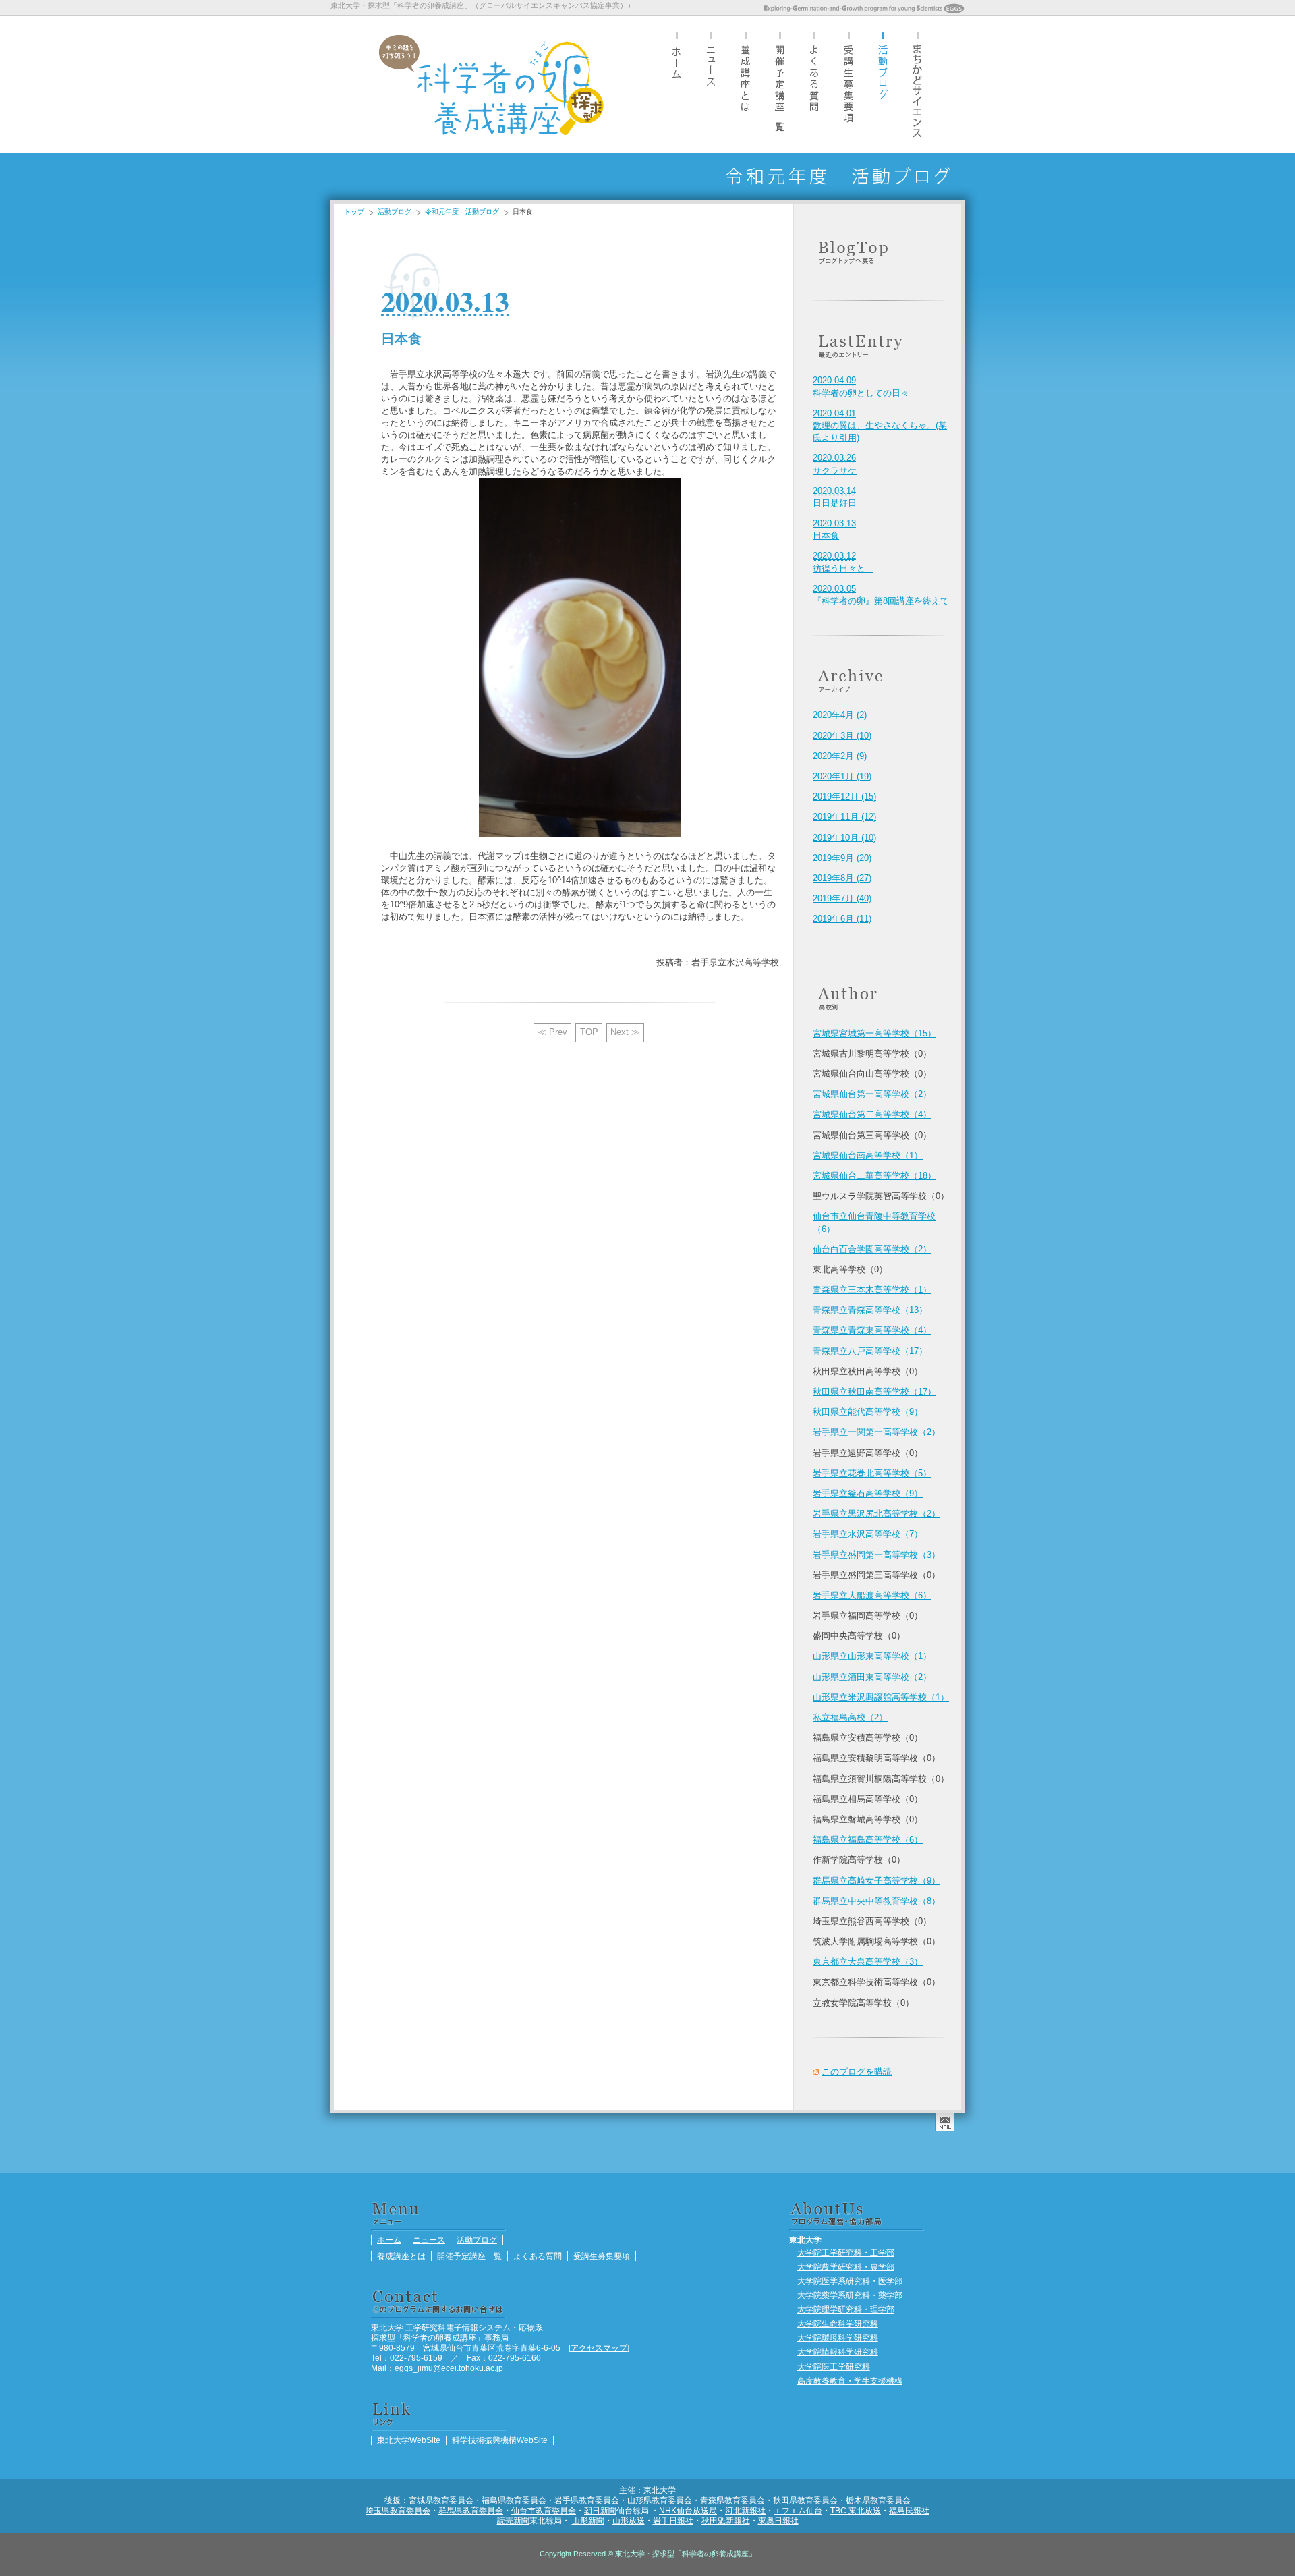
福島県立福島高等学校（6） (868, 1840)
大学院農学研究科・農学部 (846, 2267)
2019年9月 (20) (842, 858)
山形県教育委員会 (660, 2500)
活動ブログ (883, 84)
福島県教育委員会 (514, 2500)
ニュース (711, 84)
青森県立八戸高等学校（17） (870, 1351)
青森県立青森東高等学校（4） (872, 1330)
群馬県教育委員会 (471, 2510)
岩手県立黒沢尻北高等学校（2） (876, 1514)
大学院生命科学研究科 (838, 2323)
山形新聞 (588, 2520)
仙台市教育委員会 (544, 2510)
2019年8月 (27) (842, 878)
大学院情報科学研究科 (838, 2352)
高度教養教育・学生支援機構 (850, 2381)
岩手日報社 (673, 2520)
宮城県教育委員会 (441, 2500)
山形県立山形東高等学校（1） (872, 1656)
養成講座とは (745, 84)
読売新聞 (513, 2520)
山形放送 (629, 2520)
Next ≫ (625, 1032)
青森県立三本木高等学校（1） (872, 1290)
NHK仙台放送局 (688, 2510)
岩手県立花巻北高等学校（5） (872, 1473)
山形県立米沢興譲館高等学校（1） (881, 1697)
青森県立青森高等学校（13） (870, 1310)
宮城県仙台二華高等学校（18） (874, 1176)
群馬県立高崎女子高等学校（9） (876, 1881)
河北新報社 (745, 2510)
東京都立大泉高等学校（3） (868, 1962)
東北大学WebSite (409, 2440)
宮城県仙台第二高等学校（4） (872, 1114)
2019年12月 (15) (844, 796)
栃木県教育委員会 (878, 2500)
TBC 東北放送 (856, 2510)
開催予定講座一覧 (780, 84)
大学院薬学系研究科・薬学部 (850, 2295)
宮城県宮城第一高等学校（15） (874, 1033)
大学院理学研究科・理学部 (846, 2309)
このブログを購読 (857, 2072)
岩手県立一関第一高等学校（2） (876, 1432)
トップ (354, 212)
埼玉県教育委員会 (398, 2510)
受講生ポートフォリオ (917, 84)
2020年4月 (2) (840, 715)
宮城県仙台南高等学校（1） (868, 1155)
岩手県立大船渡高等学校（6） (872, 1595)
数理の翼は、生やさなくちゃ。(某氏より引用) (880, 425)
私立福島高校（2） (850, 1717)
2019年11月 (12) (844, 817)
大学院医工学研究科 (834, 2367)
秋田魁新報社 (726, 2520)
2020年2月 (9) (840, 756)
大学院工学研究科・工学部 (846, 2252)
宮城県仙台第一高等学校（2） (872, 1094)
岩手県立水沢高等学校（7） (868, 1534)
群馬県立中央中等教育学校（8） (876, 1901)
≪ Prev (552, 1032)
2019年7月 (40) (842, 898)
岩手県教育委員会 (587, 2500)
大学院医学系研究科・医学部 (850, 2281)
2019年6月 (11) (842, 919)
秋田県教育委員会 (805, 2500)
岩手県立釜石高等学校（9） (868, 1493)
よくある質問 (814, 84)
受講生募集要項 (848, 84)
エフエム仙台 (798, 2510)
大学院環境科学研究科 (838, 2337)
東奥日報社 (778, 2520)
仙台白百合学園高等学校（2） (872, 1249)
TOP (589, 1032)
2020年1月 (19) (842, 776)
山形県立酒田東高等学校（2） (872, 1677)
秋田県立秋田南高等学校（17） (874, 1392)
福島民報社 (909, 2510)
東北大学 (660, 2490)
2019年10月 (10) (844, 838)
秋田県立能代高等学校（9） (868, 1412)
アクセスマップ (599, 2348)
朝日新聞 (600, 2510)
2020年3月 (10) (842, 736)
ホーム (677, 84)
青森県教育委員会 (732, 2500)
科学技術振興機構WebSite (500, 2440)
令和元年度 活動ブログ (462, 212)
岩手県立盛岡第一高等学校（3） (876, 1555)
